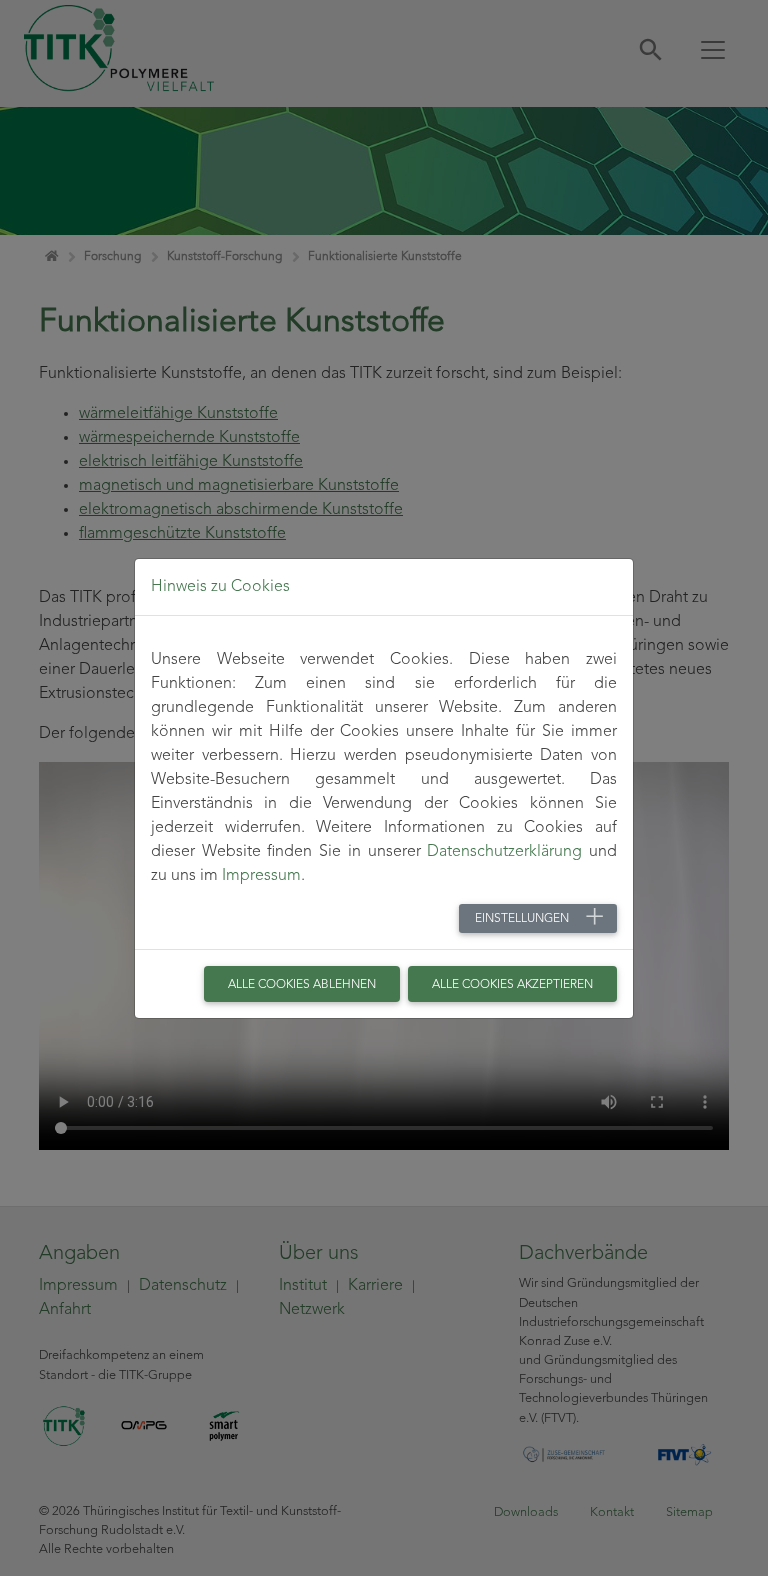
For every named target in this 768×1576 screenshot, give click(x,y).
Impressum (261, 876)
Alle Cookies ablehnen (302, 985)
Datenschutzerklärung (504, 852)
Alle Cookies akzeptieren (512, 985)
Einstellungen (522, 919)
